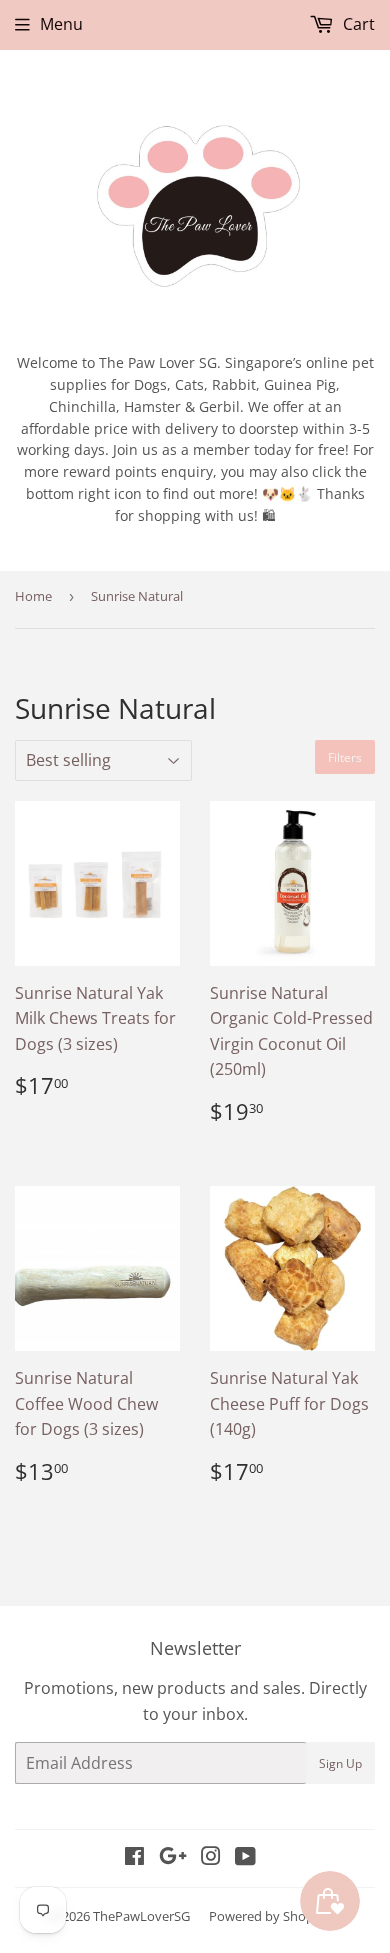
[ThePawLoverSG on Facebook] (134, 1858)
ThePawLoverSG (141, 1916)
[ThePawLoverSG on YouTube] (245, 1858)
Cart (357, 24)
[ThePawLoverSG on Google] (173, 1858)
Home (33, 596)
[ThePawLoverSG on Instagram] (211, 1858)
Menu (61, 24)
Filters (345, 757)
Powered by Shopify (268, 1916)
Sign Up (340, 1763)
